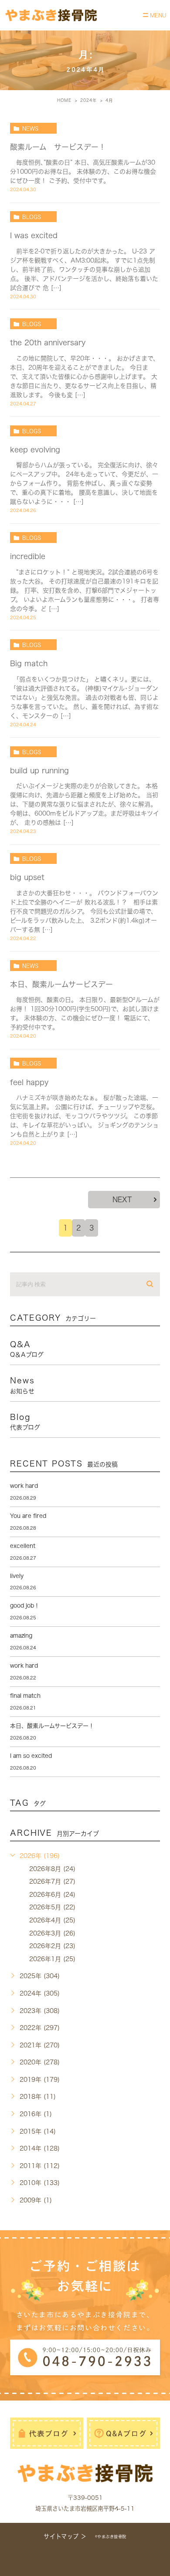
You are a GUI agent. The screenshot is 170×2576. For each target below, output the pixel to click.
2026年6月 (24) (52, 1895)
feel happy (29, 1082)
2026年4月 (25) (52, 1920)
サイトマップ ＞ (65, 2536)
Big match (29, 663)
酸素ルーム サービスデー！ (58, 147)
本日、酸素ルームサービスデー (61, 984)
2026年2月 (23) (52, 1946)
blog (25, 1422)
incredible (28, 556)
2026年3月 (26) (52, 1933)
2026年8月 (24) (52, 1869)
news (30, 128)
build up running (39, 770)
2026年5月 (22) (52, 1907)
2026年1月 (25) (52, 1959)
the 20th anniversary (48, 342)
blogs (32, 217)
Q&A (27, 1349)
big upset (27, 877)
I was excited (34, 235)
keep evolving (35, 450)
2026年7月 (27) (52, 1881)
